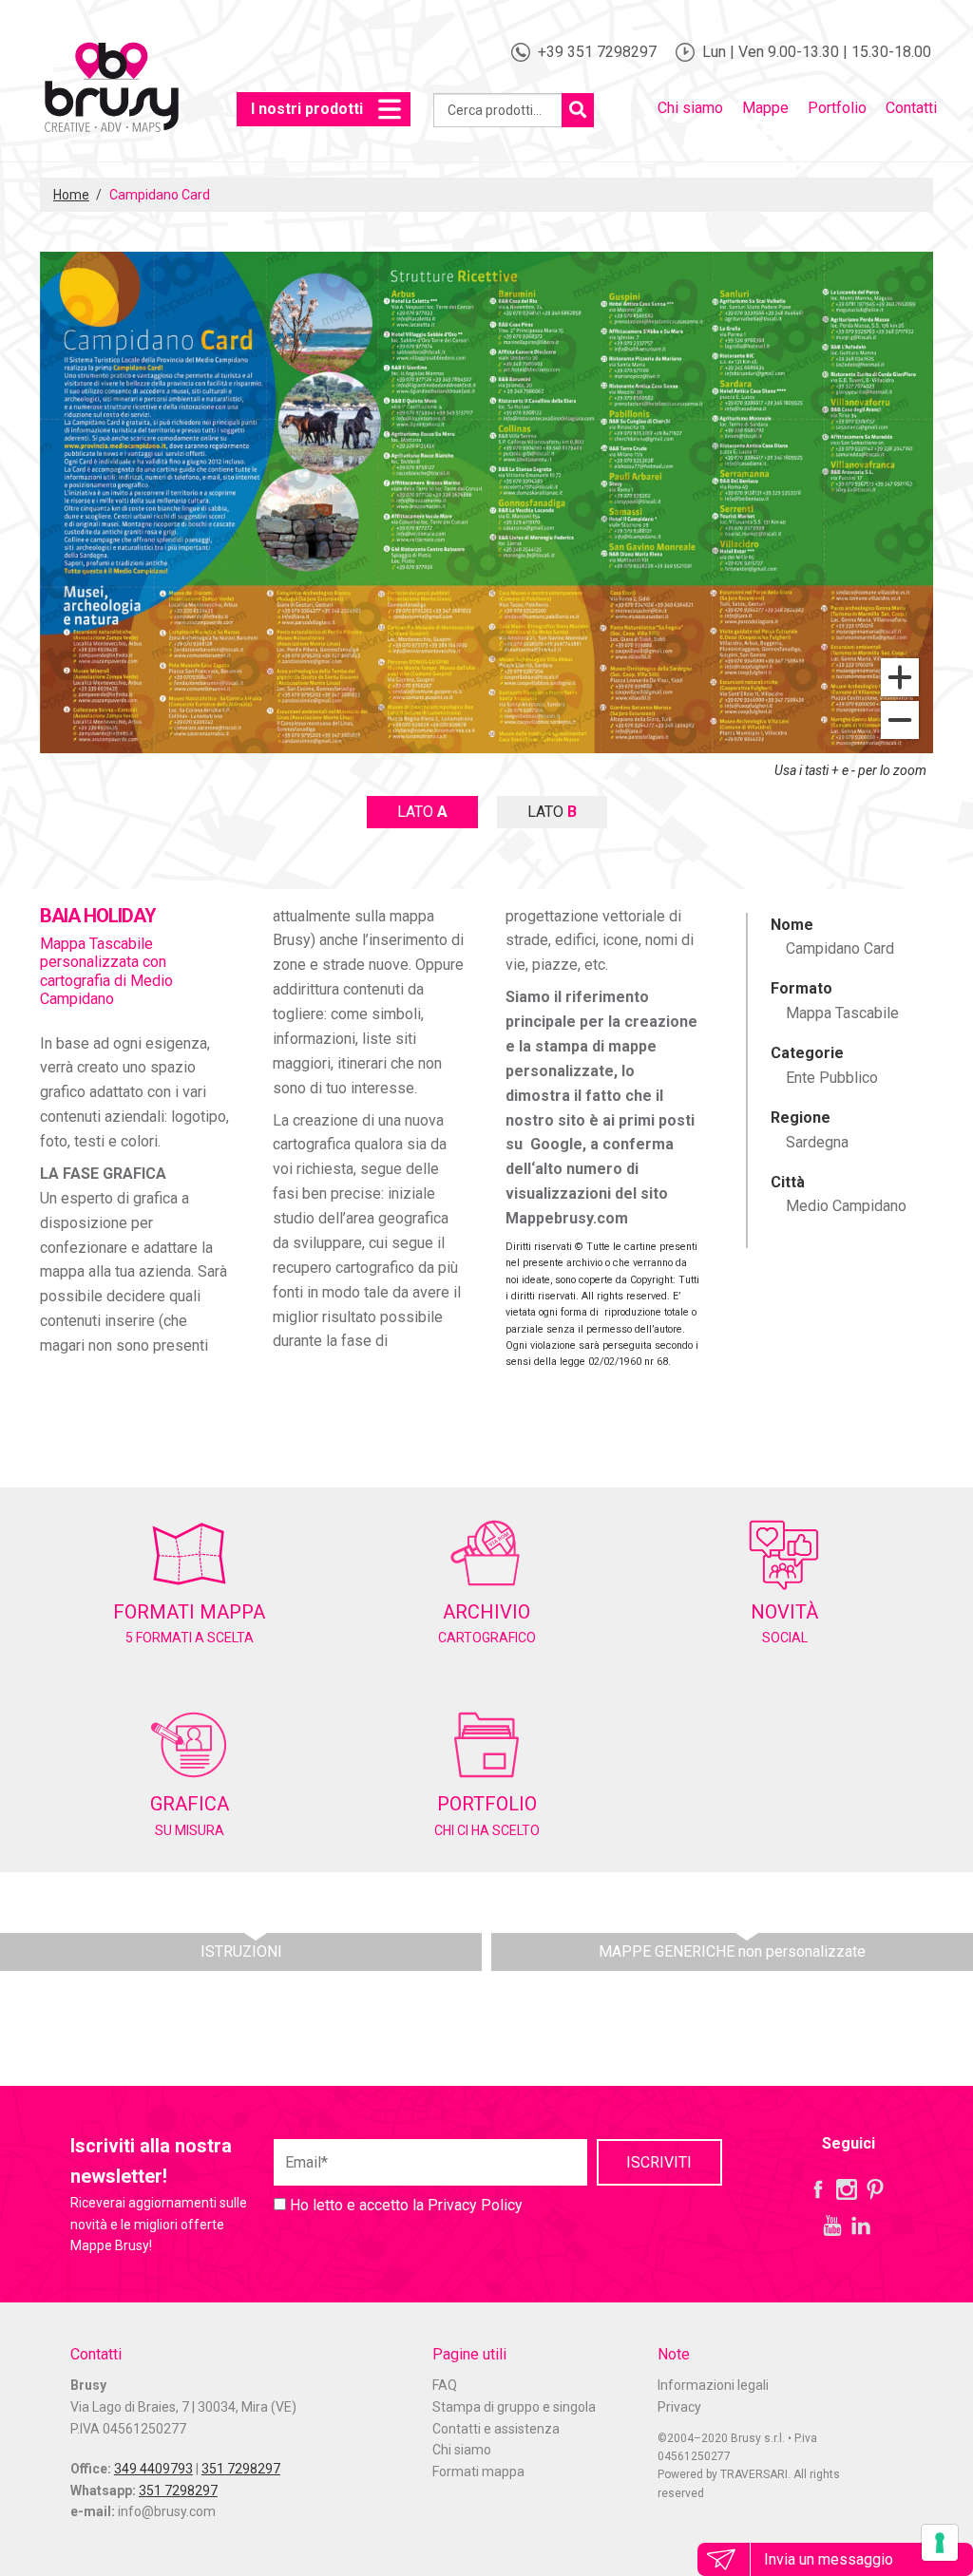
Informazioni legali (713, 2385)
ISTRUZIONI (241, 1951)
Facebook (818, 2189)
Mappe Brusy (111, 90)
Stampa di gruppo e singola (514, 2407)
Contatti (911, 108)
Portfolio (837, 108)
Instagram (847, 2189)
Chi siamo (690, 108)
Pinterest (875, 2189)
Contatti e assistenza (496, 2429)
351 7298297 (241, 2469)
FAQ (445, 2385)
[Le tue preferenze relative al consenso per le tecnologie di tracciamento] (940, 2543)
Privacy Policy (475, 2205)
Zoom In (900, 677)
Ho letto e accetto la (404, 2205)
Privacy (679, 2407)
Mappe (765, 108)
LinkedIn (861, 2226)
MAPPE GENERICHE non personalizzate (732, 1951)
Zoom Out (900, 720)
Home (71, 195)
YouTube (832, 2226)
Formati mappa (478, 2472)
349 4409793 (153, 2469)
